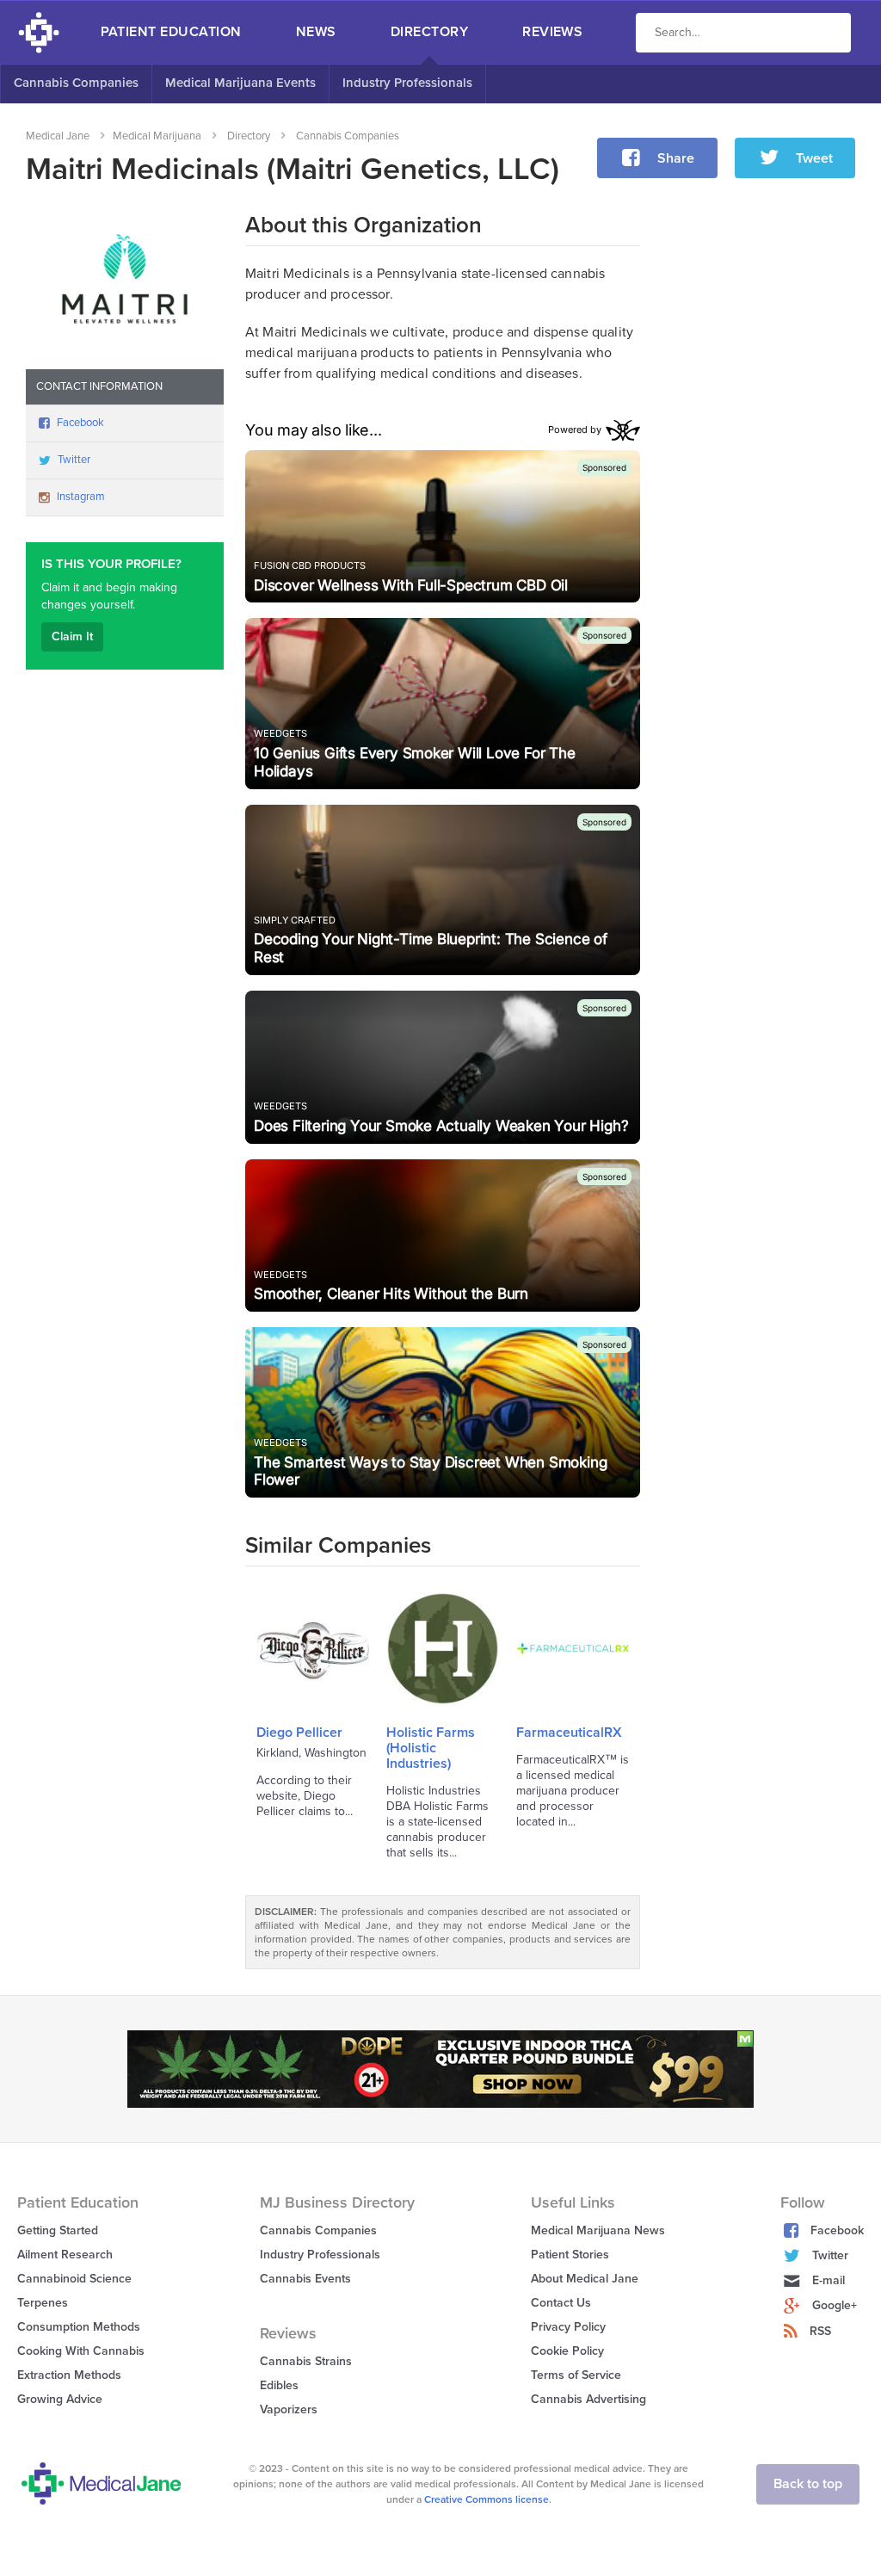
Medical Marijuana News (598, 2230)
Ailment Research (65, 2255)
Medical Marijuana (157, 136)
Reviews (552, 32)
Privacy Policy (568, 2327)
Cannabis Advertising (588, 2399)
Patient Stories (570, 2255)
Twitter (74, 460)
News (316, 32)
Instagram (81, 497)
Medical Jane (58, 136)
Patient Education (171, 32)
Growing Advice (60, 2399)
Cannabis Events (305, 2279)
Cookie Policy (567, 2351)
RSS (820, 2331)
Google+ (835, 2305)
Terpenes (43, 2303)
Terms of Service (576, 2375)
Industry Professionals (407, 83)
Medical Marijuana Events (240, 83)
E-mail (829, 2280)
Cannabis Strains (306, 2361)
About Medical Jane (585, 2279)
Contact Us (561, 2303)
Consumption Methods (79, 2327)
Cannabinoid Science (74, 2279)
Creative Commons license (487, 2499)
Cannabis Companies (76, 83)
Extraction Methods (69, 2375)
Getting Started (58, 2230)
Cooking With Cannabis (81, 2351)
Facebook (80, 423)
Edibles (279, 2385)
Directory (429, 32)
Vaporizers (289, 2409)
